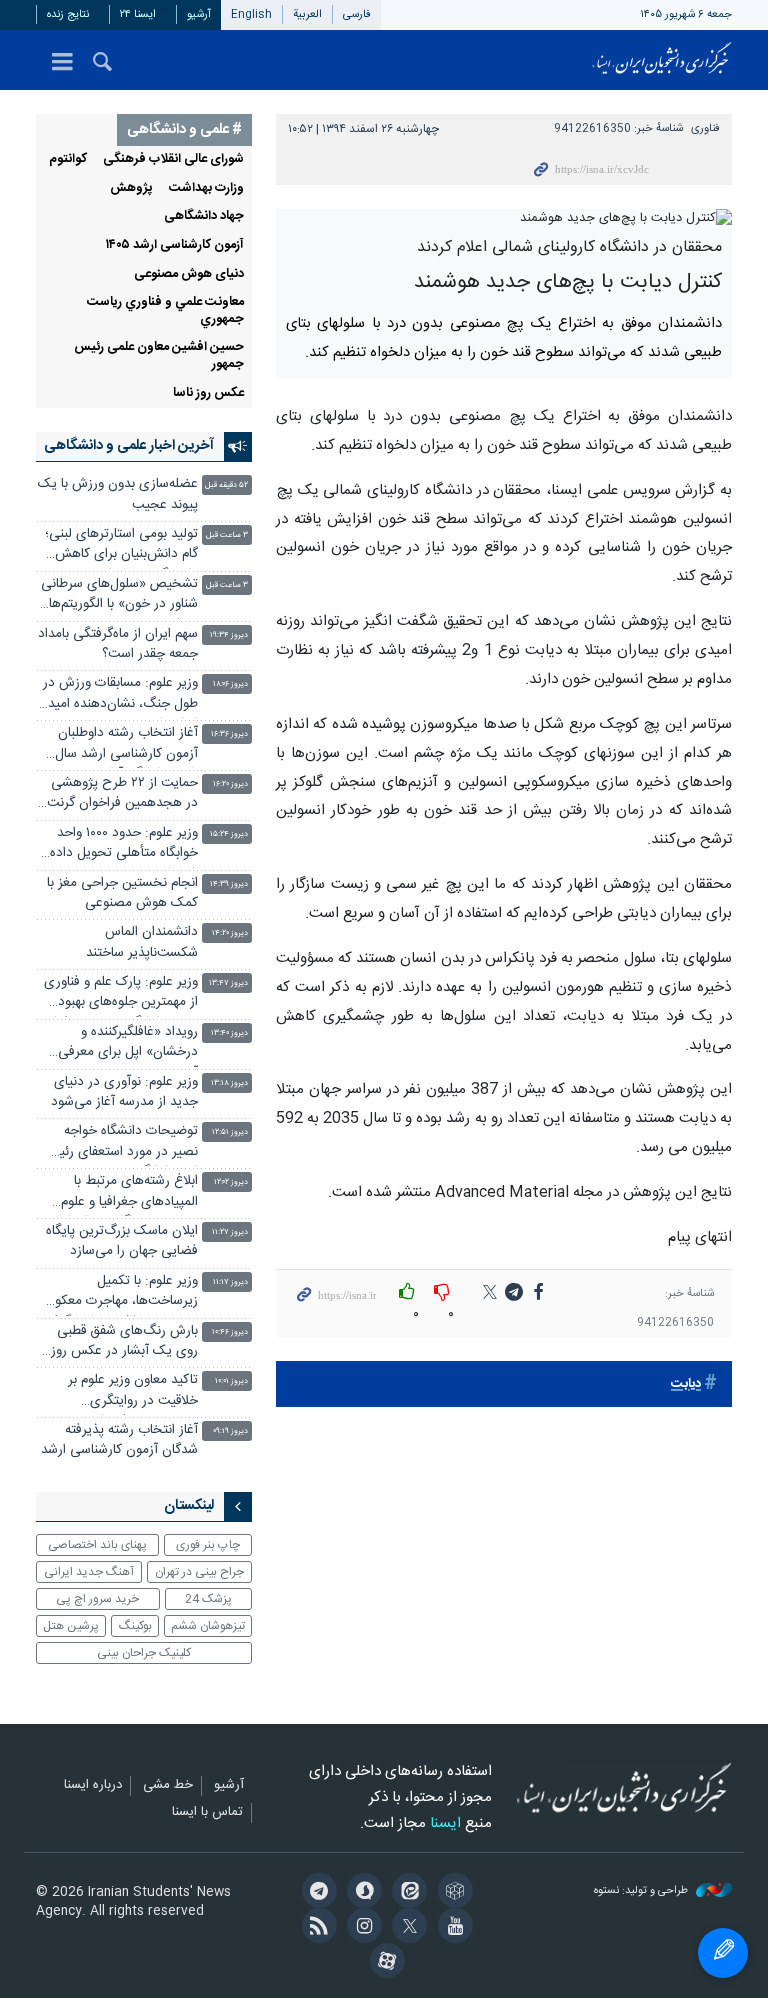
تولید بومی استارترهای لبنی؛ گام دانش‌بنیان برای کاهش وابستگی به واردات (121, 546)
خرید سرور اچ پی (97, 1599)
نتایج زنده (68, 14)
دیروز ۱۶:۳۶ (229, 734)
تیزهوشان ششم (208, 1626)
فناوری (705, 128)
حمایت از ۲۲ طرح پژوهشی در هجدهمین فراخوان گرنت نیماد (122, 795)
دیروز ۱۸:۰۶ (230, 684)
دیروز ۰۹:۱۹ (230, 1431)
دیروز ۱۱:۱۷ (230, 1282)
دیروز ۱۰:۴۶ (230, 1332)
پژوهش (131, 188)
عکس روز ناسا (208, 393)
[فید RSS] (315, 1928)
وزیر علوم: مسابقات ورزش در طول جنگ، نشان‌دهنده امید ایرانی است (120, 695)
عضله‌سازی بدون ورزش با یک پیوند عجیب (118, 494)
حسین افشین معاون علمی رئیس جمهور (159, 356)
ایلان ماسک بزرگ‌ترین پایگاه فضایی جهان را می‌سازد (122, 1241)
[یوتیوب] (451, 1928)
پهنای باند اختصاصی (97, 1545)
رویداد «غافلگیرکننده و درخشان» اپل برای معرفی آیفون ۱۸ (128, 1044)
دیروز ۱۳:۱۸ (229, 1083)
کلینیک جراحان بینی (144, 1653)
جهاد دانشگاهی (204, 216)
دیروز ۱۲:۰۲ (231, 1182)
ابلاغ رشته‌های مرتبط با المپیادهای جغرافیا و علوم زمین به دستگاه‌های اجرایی (125, 1193)
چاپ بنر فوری (208, 1545)
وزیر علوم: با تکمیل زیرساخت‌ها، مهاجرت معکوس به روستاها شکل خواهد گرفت (118, 1293)
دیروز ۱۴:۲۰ (230, 933)
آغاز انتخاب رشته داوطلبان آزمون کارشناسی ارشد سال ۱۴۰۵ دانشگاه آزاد (126, 745)
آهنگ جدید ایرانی (89, 1572)
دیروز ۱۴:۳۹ (229, 884)
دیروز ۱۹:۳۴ (229, 635)
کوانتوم (68, 159)
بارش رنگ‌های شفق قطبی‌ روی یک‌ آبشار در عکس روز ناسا (124, 1343)
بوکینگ (135, 1626)
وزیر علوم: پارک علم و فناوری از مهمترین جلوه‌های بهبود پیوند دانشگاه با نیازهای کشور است (118, 994)
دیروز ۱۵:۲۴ (229, 834)
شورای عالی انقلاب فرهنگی (173, 159)
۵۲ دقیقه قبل (226, 485)
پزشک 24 (208, 1599)
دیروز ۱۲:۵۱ (230, 1132)
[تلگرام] (315, 1893)
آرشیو (199, 14)
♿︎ (723, 1953)
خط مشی (168, 1786)
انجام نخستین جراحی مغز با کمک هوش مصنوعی (122, 893)
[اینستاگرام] (361, 1928)
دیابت (686, 1384)
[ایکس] (406, 1928)
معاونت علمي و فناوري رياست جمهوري (165, 311)
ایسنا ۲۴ (138, 14)
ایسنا (662, 60)
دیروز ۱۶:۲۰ (230, 784)
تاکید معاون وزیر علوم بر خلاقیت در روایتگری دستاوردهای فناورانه (133, 1392)
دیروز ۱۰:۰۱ (231, 1381)
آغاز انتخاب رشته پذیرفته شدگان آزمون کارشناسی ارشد (119, 1440)
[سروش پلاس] (361, 1893)
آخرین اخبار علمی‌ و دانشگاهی (129, 446)
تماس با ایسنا (207, 1813)
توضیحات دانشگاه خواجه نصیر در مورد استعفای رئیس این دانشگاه (120, 1143)
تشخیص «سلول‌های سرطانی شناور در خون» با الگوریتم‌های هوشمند (118, 596)
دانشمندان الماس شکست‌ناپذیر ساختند (142, 942)
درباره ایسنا (93, 1786)
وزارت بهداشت (206, 188)
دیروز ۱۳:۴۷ (228, 983)
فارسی (357, 14)
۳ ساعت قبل (227, 535)
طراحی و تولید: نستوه (642, 1891)
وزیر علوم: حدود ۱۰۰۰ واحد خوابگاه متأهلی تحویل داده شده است (124, 845)
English (251, 14)
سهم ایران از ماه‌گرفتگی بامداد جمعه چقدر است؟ (118, 644)
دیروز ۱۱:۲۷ (230, 1232)
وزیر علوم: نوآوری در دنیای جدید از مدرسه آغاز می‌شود (124, 1092)
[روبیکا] (451, 1893)
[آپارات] (383, 1963)
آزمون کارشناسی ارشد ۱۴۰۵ (175, 245)
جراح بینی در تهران (199, 1572)
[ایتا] (406, 1893)
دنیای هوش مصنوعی (189, 274)
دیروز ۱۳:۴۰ (229, 1033)
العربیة (307, 14)
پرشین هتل (71, 1626)
